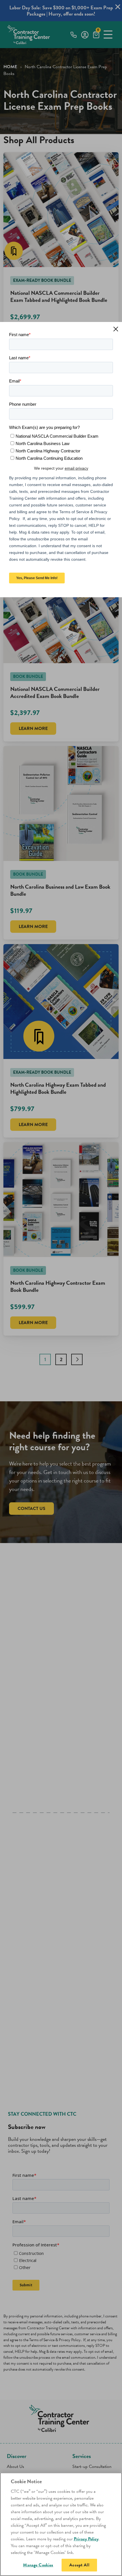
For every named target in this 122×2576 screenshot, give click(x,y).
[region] (61, 2524)
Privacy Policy (86, 2539)
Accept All (79, 2565)
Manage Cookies (38, 2565)
